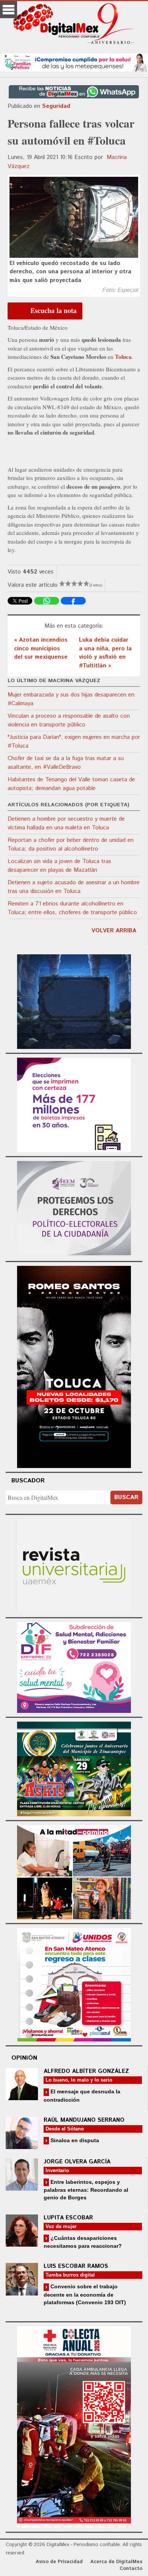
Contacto (131, 2569)
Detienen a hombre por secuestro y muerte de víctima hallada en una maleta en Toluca (66, 823)
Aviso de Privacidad (59, 2562)
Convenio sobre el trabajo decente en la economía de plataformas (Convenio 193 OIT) (85, 2294)
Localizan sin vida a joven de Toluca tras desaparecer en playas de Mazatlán (59, 866)
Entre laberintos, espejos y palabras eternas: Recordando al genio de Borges (86, 2190)
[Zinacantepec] (74, 1768)
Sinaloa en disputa (74, 2140)
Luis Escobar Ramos (76, 2266)
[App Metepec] (74, 62)
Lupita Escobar (68, 2218)
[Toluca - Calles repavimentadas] (74, 1871)
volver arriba (114, 931)
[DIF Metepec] (74, 1667)
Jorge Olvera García (77, 2162)
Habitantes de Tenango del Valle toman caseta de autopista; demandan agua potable (71, 784)
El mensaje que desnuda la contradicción (82, 2095)
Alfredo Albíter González (86, 2071)
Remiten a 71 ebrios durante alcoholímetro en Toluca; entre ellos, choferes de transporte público (72, 908)
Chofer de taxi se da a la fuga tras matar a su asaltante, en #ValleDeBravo (66, 763)
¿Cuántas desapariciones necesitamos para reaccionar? (83, 2242)
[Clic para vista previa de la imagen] (74, 217)
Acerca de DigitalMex (116, 2562)
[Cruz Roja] (74, 2426)
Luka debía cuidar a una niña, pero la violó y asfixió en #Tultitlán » (105, 653)
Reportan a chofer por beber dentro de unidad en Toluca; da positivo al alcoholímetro (71, 845)
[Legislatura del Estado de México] (74, 1000)
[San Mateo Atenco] (74, 1984)
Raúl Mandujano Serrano (84, 2120)
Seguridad (56, 106)
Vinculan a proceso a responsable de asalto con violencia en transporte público (69, 720)
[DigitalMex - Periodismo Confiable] (74, 25)
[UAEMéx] (74, 1565)
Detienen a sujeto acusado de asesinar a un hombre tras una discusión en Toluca (74, 887)
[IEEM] (74, 1104)
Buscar (126, 1497)
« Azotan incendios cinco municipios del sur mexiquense (41, 648)
